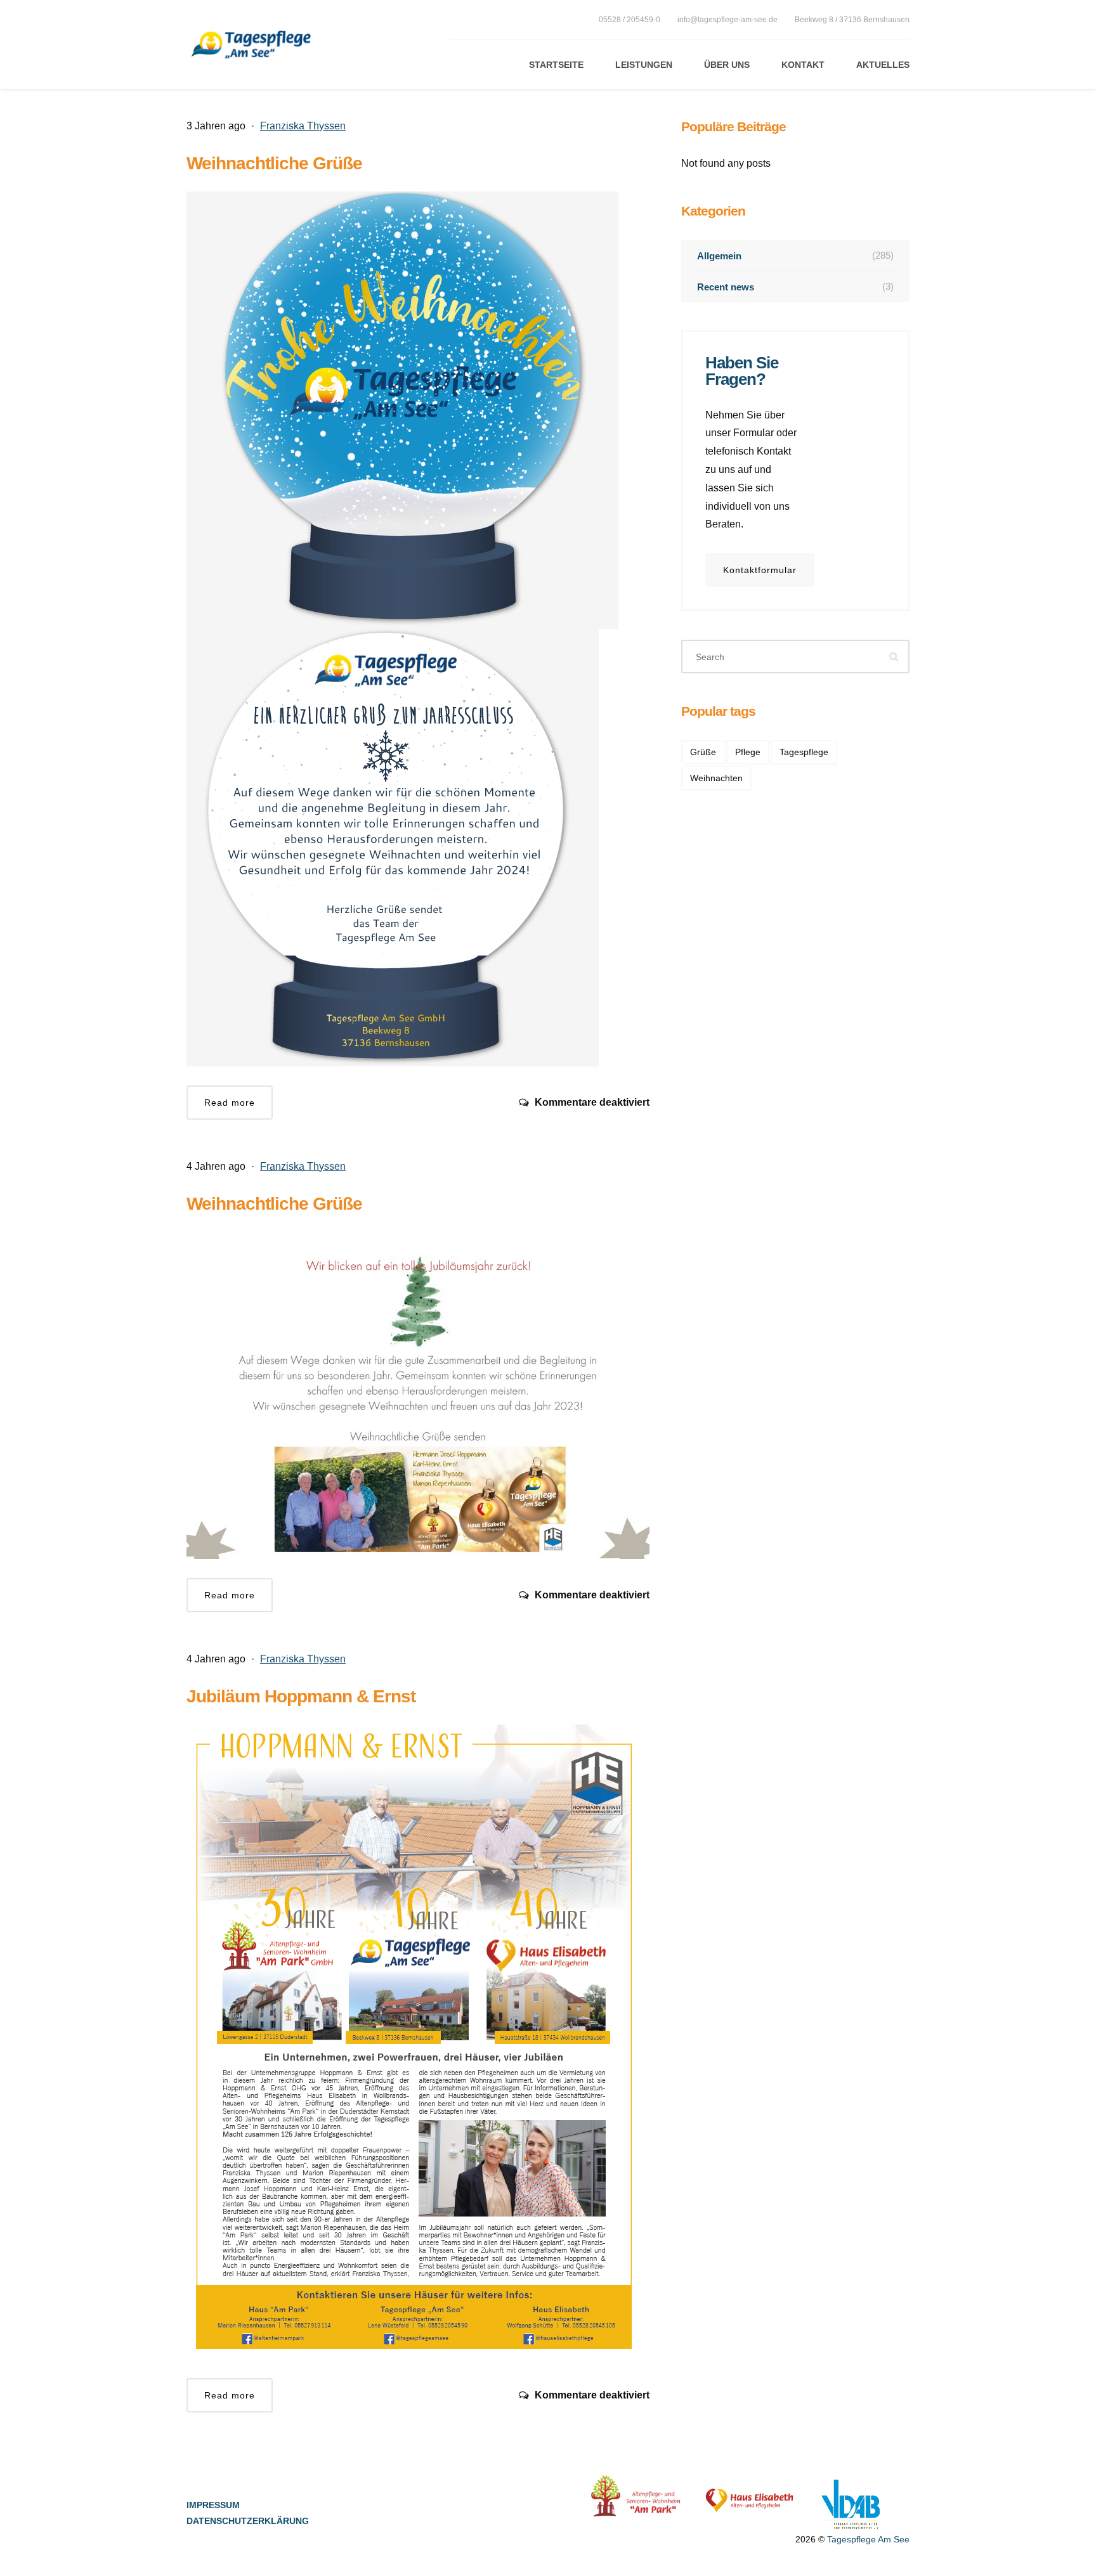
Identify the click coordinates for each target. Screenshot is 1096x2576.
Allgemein (795, 256)
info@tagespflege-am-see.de (727, 20)
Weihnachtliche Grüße (274, 163)
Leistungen (644, 65)
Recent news (795, 287)
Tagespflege (804, 752)
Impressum (213, 2505)
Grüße (703, 752)
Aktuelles (883, 65)
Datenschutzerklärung (248, 2521)
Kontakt (803, 65)
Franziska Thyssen (303, 126)
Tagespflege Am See (868, 2539)
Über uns (727, 65)
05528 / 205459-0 (630, 20)
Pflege (748, 752)
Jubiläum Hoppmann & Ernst (301, 1696)
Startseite (556, 65)
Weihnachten (716, 778)
